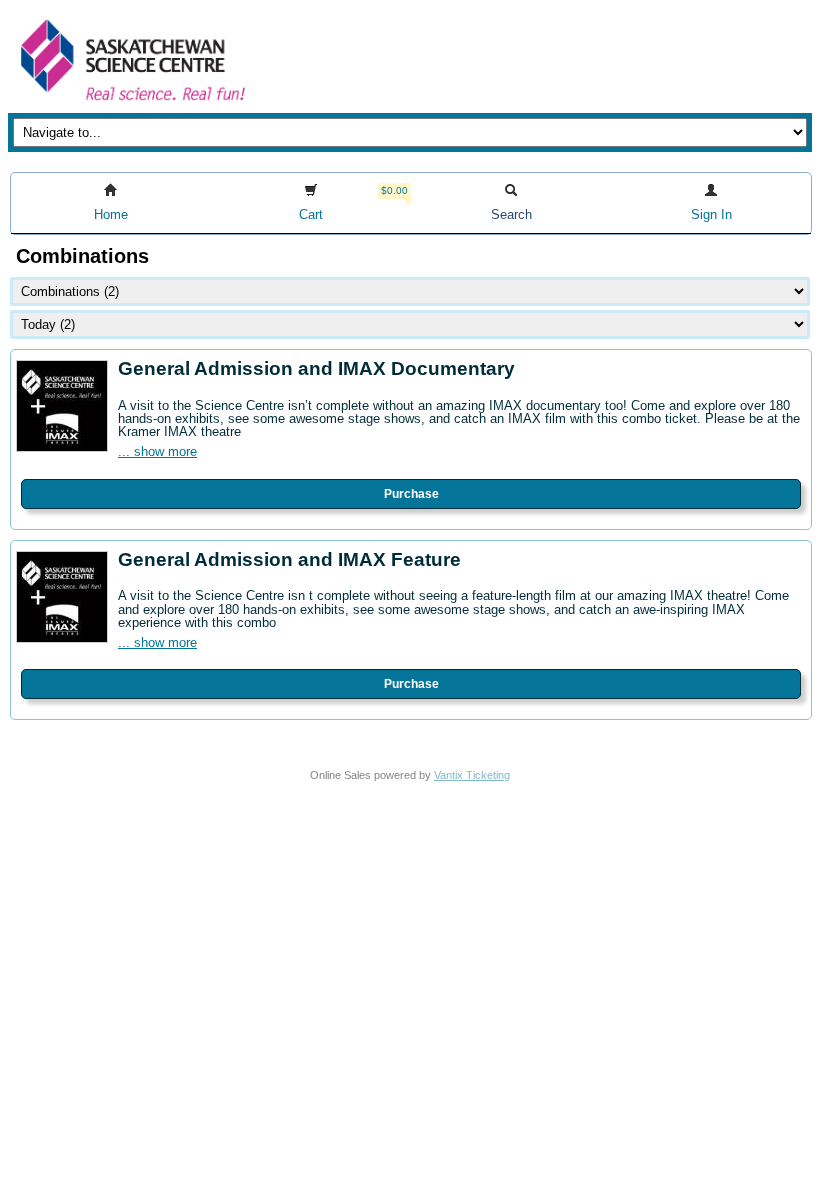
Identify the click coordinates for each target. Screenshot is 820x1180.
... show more (157, 451)
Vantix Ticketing (472, 775)
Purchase (411, 494)
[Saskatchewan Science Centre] (131, 102)
